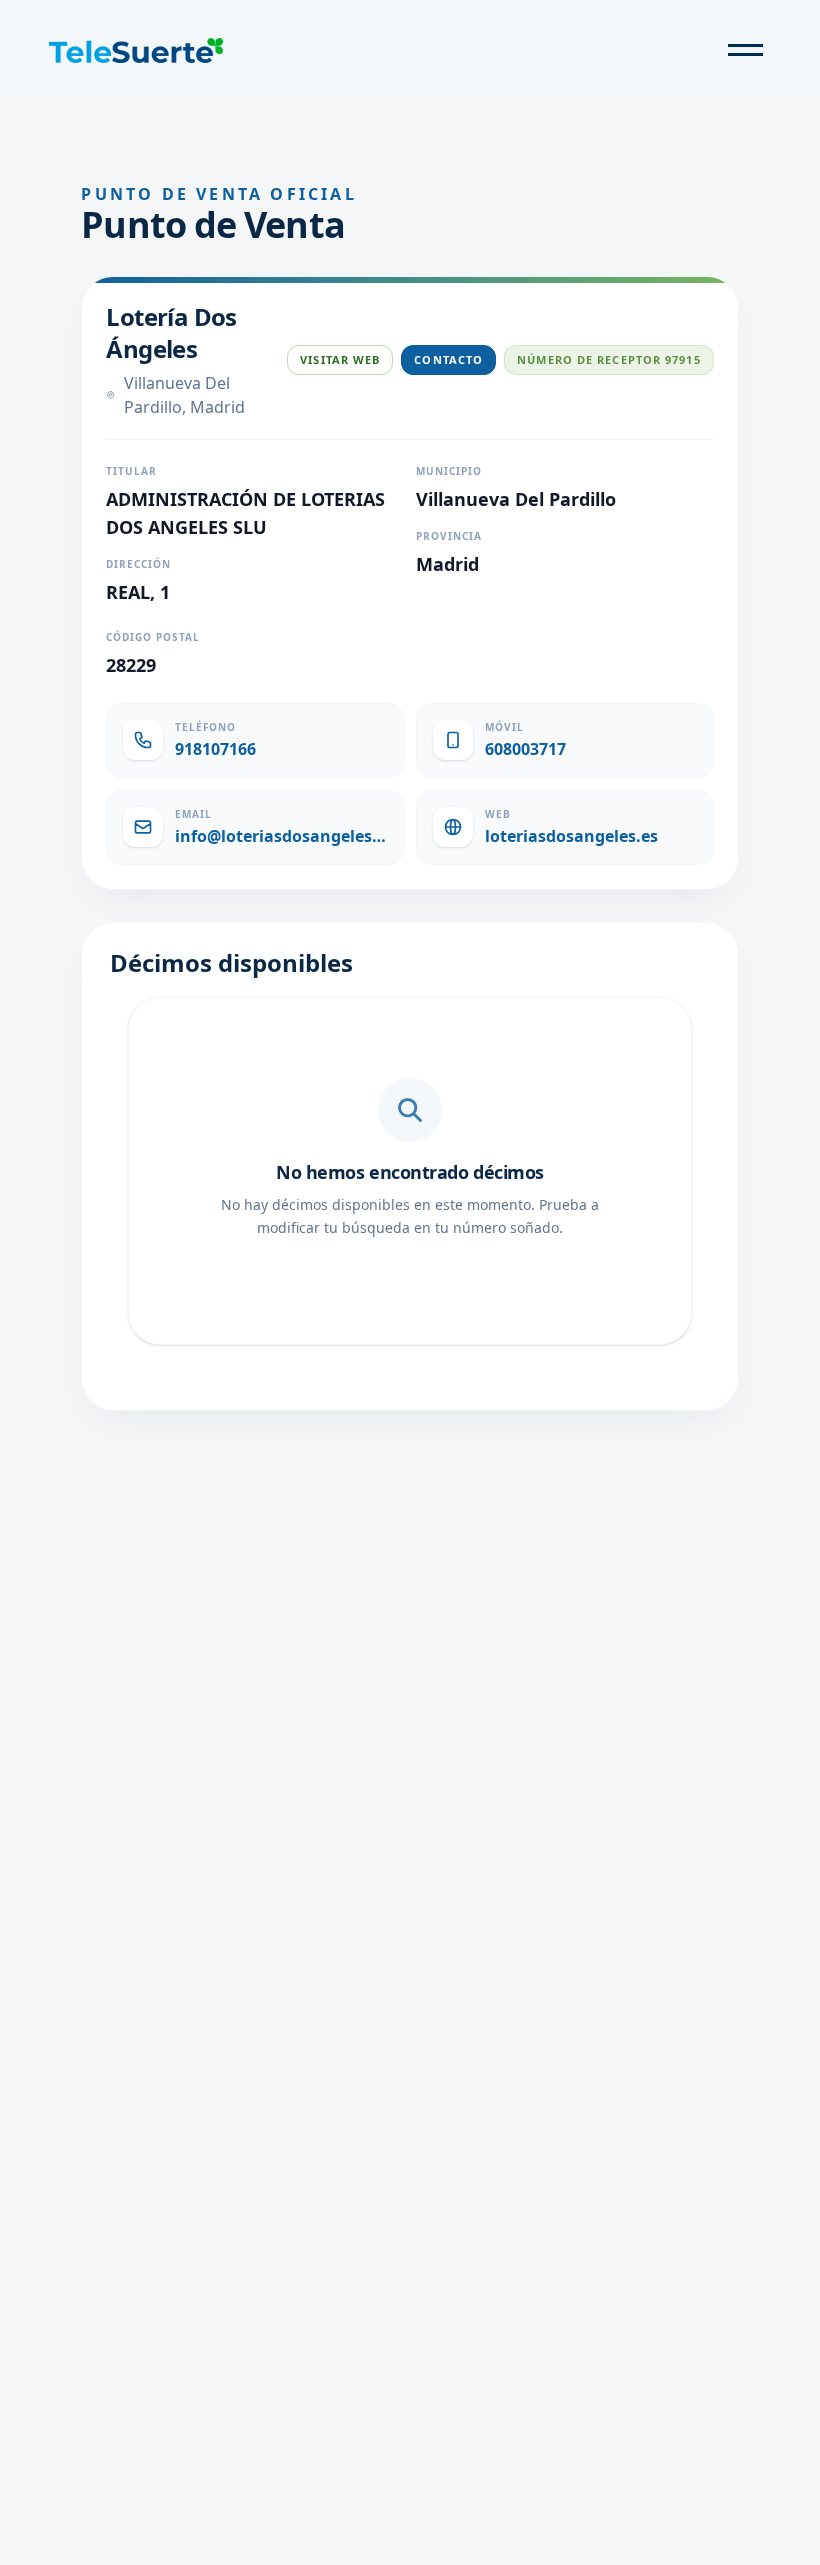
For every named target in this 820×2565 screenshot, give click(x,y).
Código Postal (153, 637)
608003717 (525, 749)
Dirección (138, 564)
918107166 (215, 749)
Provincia (449, 536)
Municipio (449, 471)
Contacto (448, 359)
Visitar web (340, 359)
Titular (131, 471)
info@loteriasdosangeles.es (281, 836)
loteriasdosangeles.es (571, 836)
